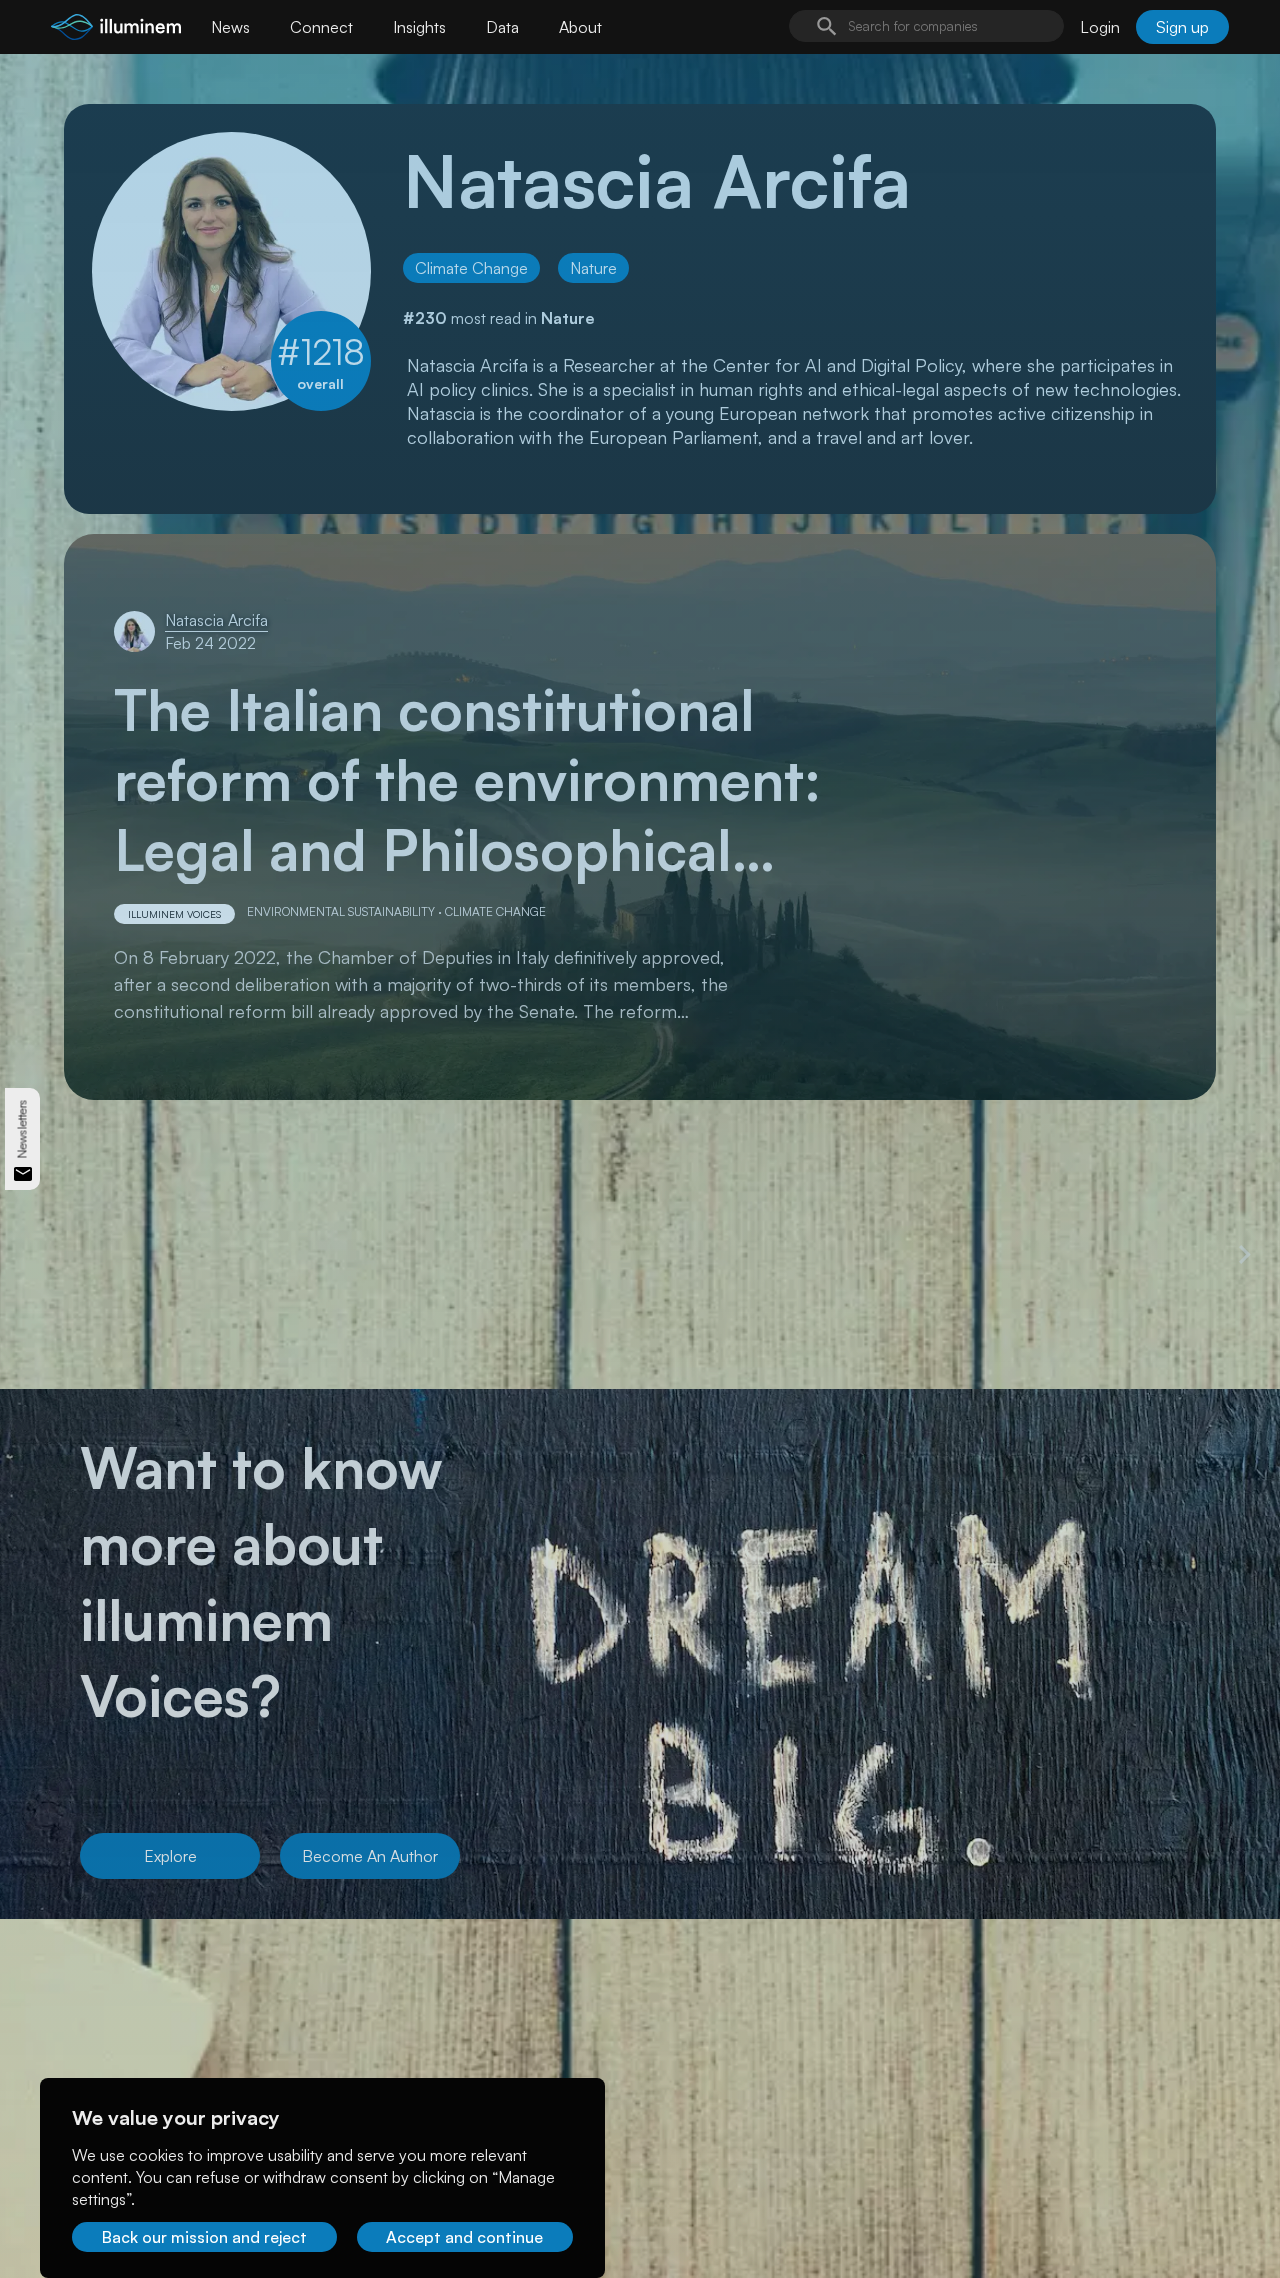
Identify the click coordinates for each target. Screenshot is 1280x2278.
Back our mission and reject (204, 2237)
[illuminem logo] (116, 29)
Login (1100, 27)
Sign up (1182, 27)
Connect (321, 27)
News (230, 27)
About (580, 27)
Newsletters (22, 1129)
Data (502, 27)
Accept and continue (464, 2237)
